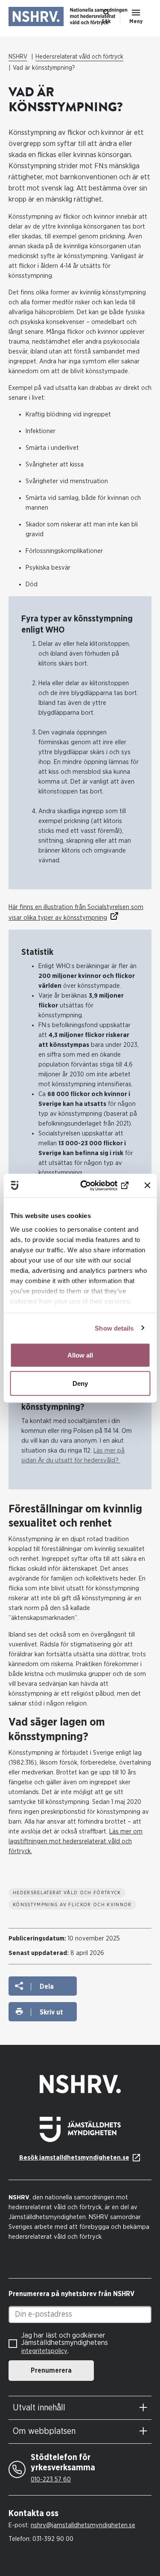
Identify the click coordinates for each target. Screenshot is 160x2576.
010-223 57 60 (51, 2479)
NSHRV (18, 57)
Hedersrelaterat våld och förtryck (79, 57)
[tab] (80, 2408)
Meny (136, 21)
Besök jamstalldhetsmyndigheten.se (74, 2158)
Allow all (80, 1355)
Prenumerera (51, 2371)
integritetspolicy (44, 2351)
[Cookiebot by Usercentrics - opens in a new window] (95, 1185)
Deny (80, 1383)
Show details (114, 1328)
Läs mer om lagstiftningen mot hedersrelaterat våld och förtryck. (76, 1841)
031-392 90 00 (53, 2539)
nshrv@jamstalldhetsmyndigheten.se (83, 2525)
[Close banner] (147, 1185)
